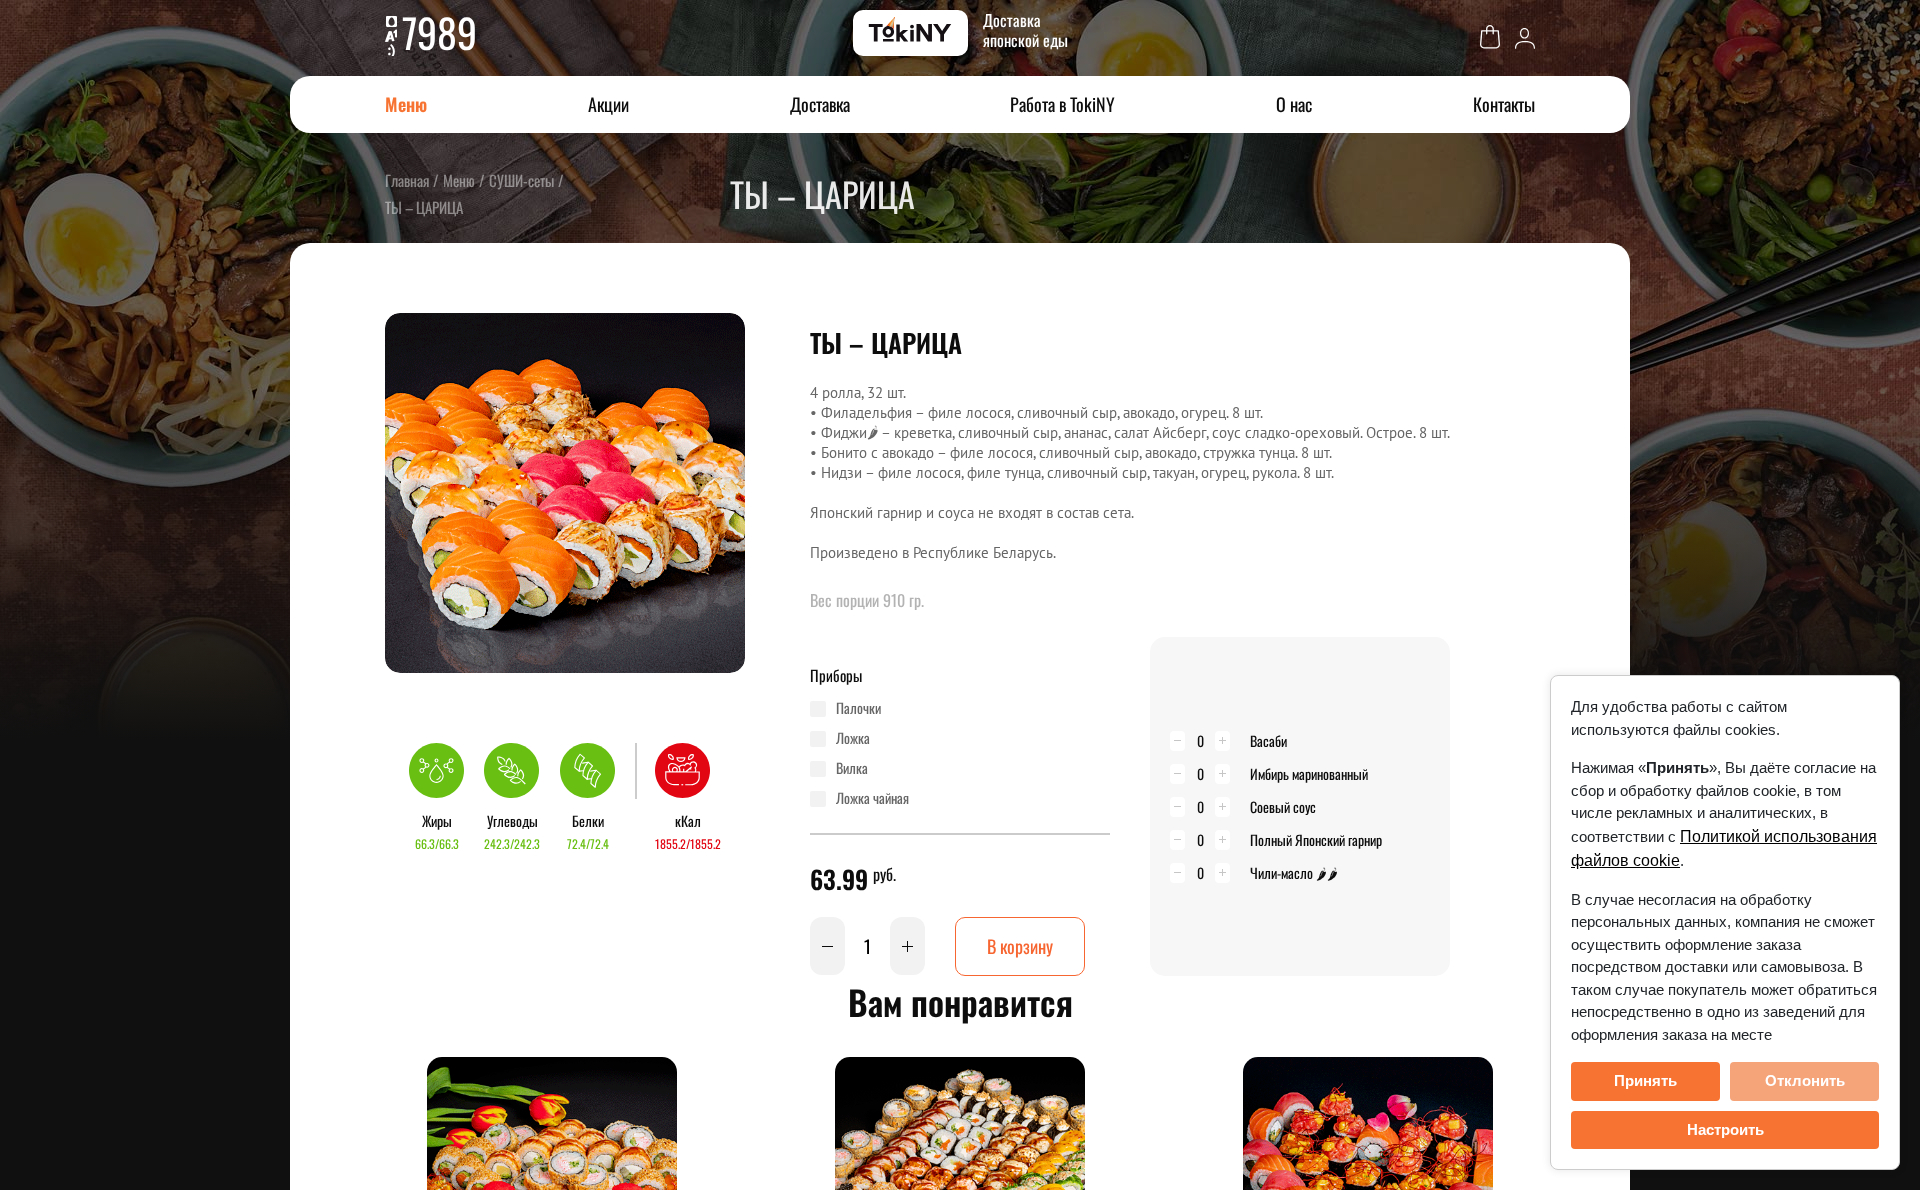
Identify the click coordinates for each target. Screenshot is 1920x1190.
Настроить (1725, 1129)
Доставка (820, 104)
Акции (608, 104)
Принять (1645, 1080)
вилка (852, 768)
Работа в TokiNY (1062, 104)
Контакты (1504, 104)
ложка (853, 738)
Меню (406, 104)
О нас (1294, 104)
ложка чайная (872, 798)
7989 (439, 32)
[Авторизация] (1525, 36)
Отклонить (1805, 1080)
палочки (858, 708)
